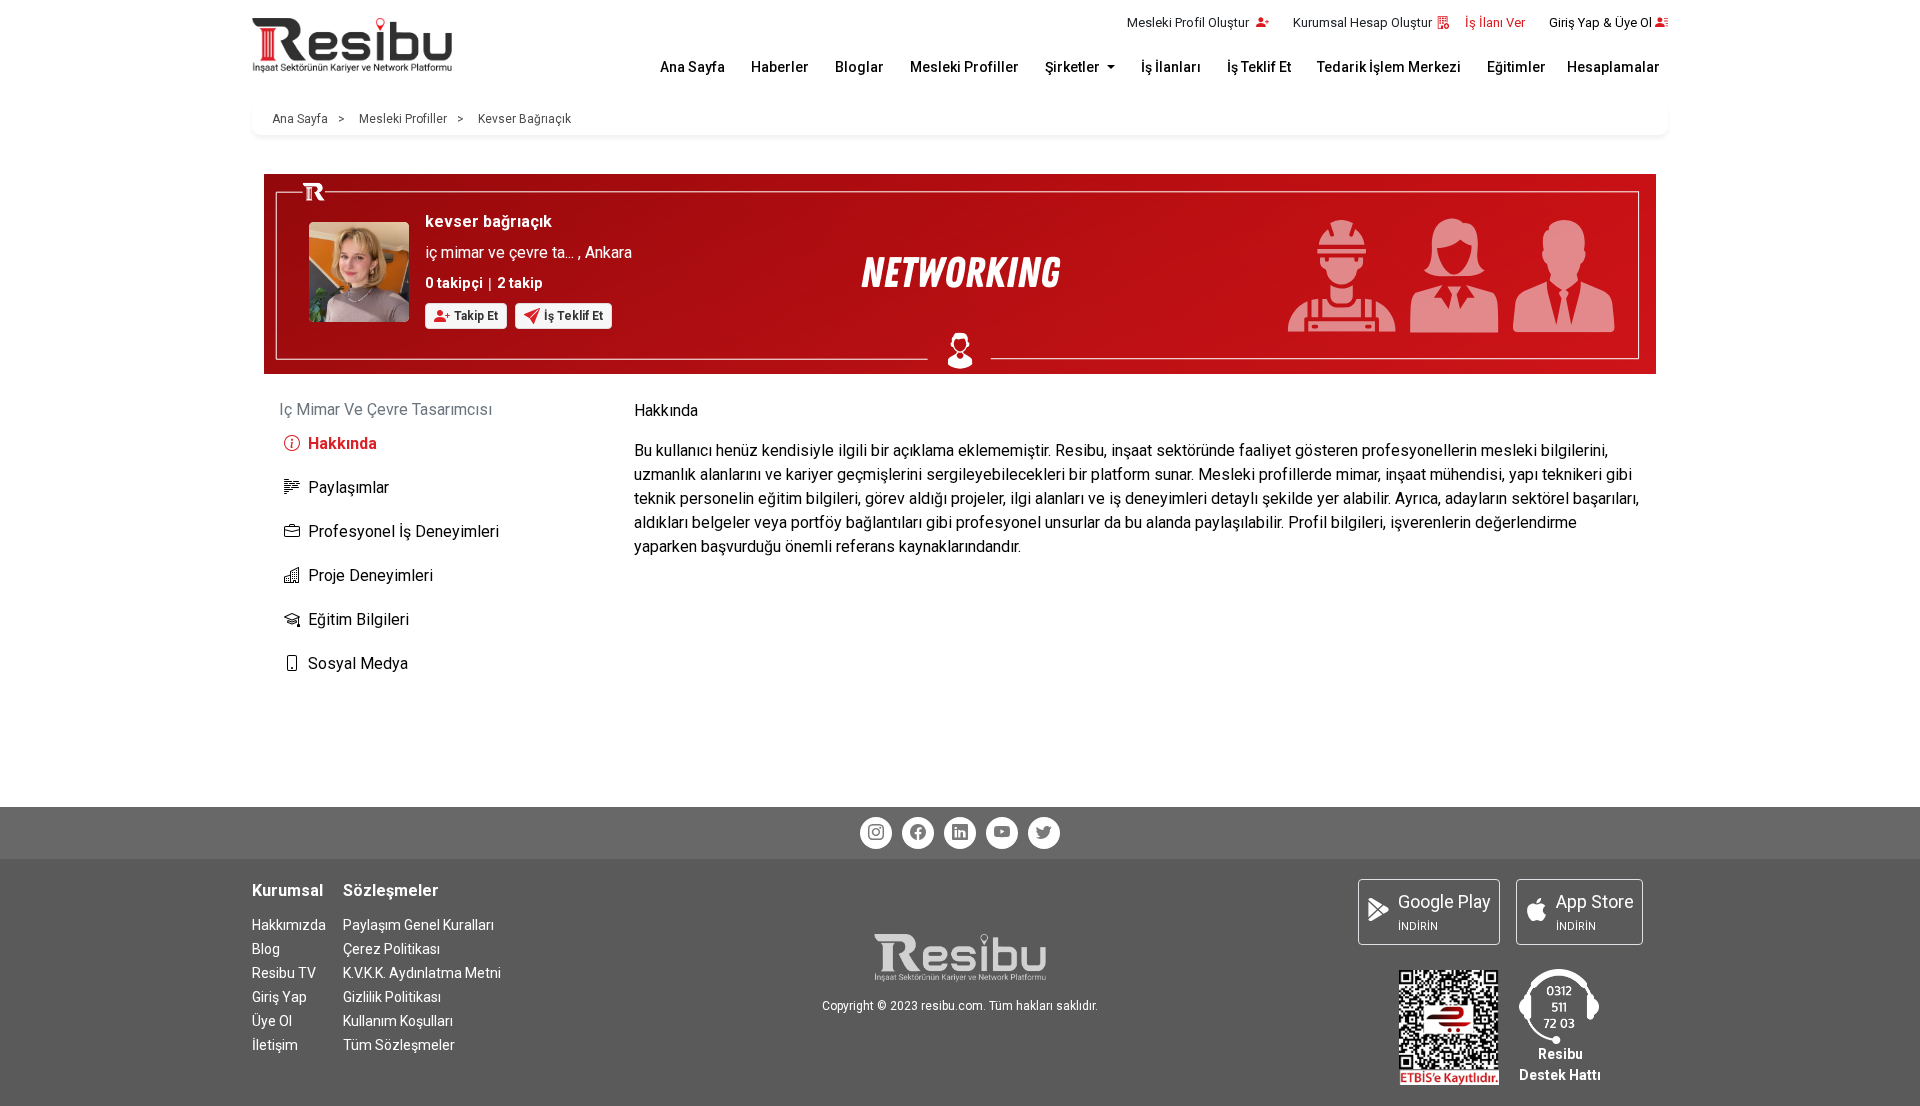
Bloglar (859, 67)
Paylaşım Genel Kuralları (418, 925)
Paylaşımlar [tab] (348, 487)
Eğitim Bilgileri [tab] (358, 619)
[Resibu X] (1044, 833)
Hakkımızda (289, 925)
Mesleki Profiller (964, 67)
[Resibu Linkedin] (960, 833)
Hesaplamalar (1613, 67)
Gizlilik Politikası (392, 997)
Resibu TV (284, 973)
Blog (266, 949)
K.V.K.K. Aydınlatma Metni (422, 973)
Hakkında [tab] (342, 443)
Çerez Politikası (391, 949)
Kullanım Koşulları (398, 1021)
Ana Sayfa (692, 67)
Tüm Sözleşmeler (399, 1045)
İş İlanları (1171, 67)
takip (520, 283)
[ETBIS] (1449, 1026)
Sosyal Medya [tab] (358, 663)
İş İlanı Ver (1495, 22)
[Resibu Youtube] (1002, 833)
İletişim (275, 1045)
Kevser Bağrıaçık (524, 119)
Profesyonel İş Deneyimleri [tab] (403, 531)
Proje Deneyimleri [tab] (370, 575)
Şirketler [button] (1074, 67)
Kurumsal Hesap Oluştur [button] (1362, 22)
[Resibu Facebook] (918, 833)
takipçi (454, 283)
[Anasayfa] (352, 45)
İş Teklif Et (1259, 67)
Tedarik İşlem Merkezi (1389, 67)
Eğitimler (1516, 67)
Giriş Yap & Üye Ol (1600, 22)
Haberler (780, 67)
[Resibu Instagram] (876, 833)
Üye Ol (272, 1021)
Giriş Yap (279, 997)
